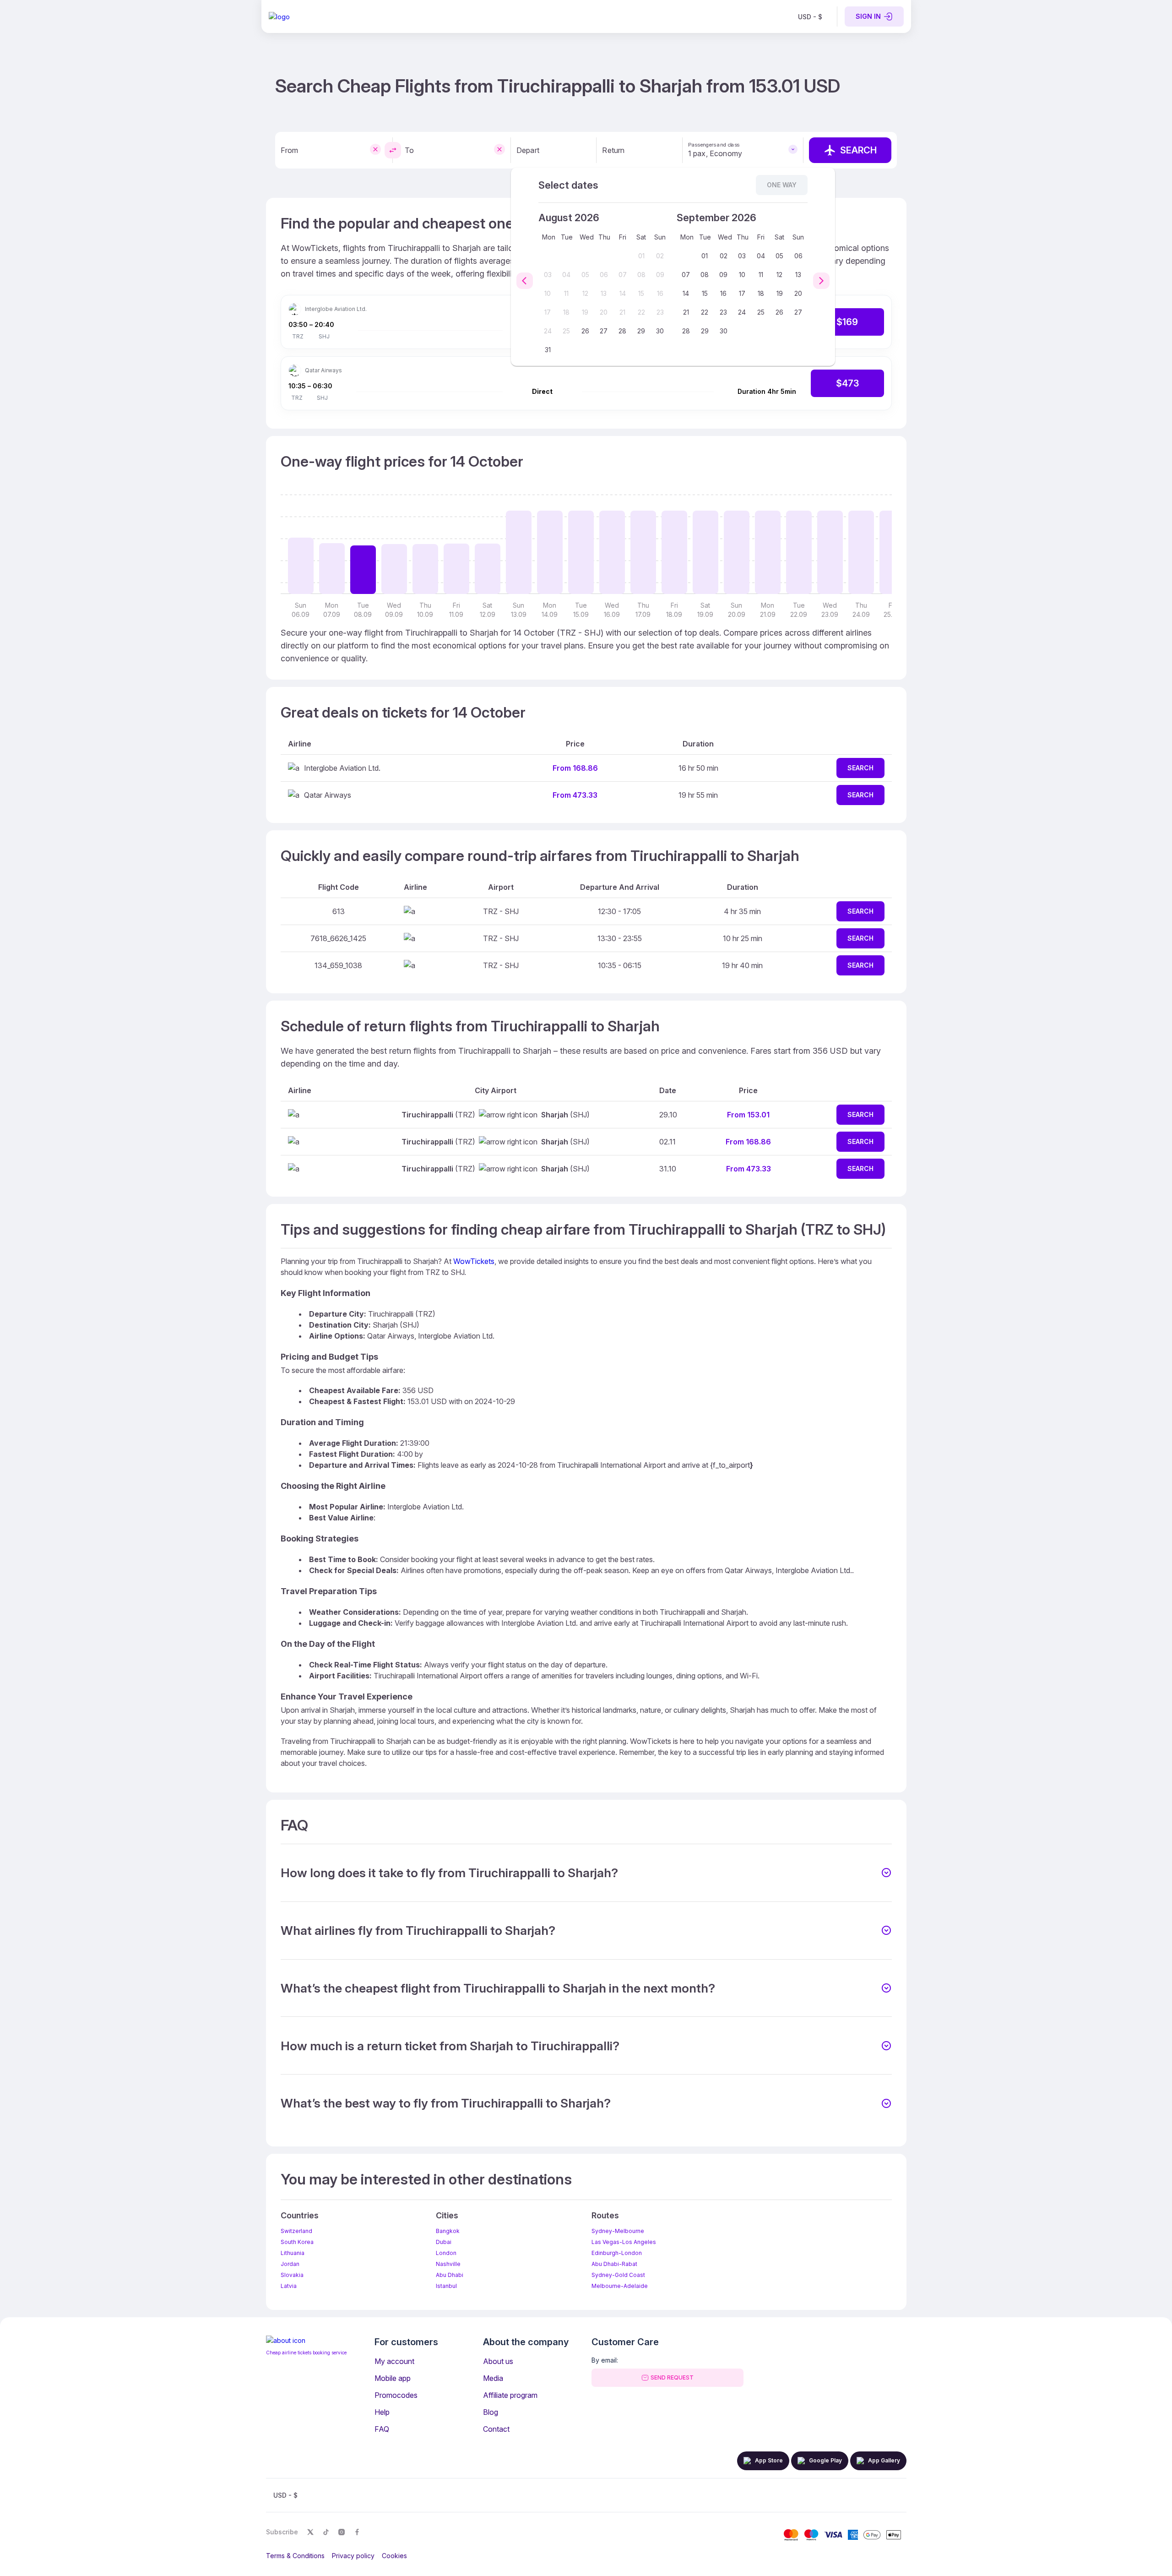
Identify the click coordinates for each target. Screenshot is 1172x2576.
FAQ (382, 2429)
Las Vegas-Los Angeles (624, 2242)
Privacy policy (353, 2556)
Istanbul (446, 2286)
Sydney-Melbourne (618, 2231)
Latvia (289, 2286)
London (446, 2253)
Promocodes (396, 2395)
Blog (491, 2412)
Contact (496, 2429)
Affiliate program (510, 2395)
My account (394, 2361)
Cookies (394, 2556)
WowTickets (474, 1261)
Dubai (444, 2242)
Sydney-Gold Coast (618, 2275)
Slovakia (292, 2275)
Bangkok (448, 2231)
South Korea (297, 2242)
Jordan (290, 2264)
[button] (586, 1873)
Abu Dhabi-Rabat (614, 2264)
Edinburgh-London (617, 2253)
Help (382, 2412)
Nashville (448, 2264)
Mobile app (393, 2378)
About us (498, 2361)
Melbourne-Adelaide (620, 2286)
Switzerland (296, 2231)
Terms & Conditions (295, 2556)
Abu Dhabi (450, 2275)
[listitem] (810, 16)
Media (493, 2378)
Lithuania (293, 2253)
